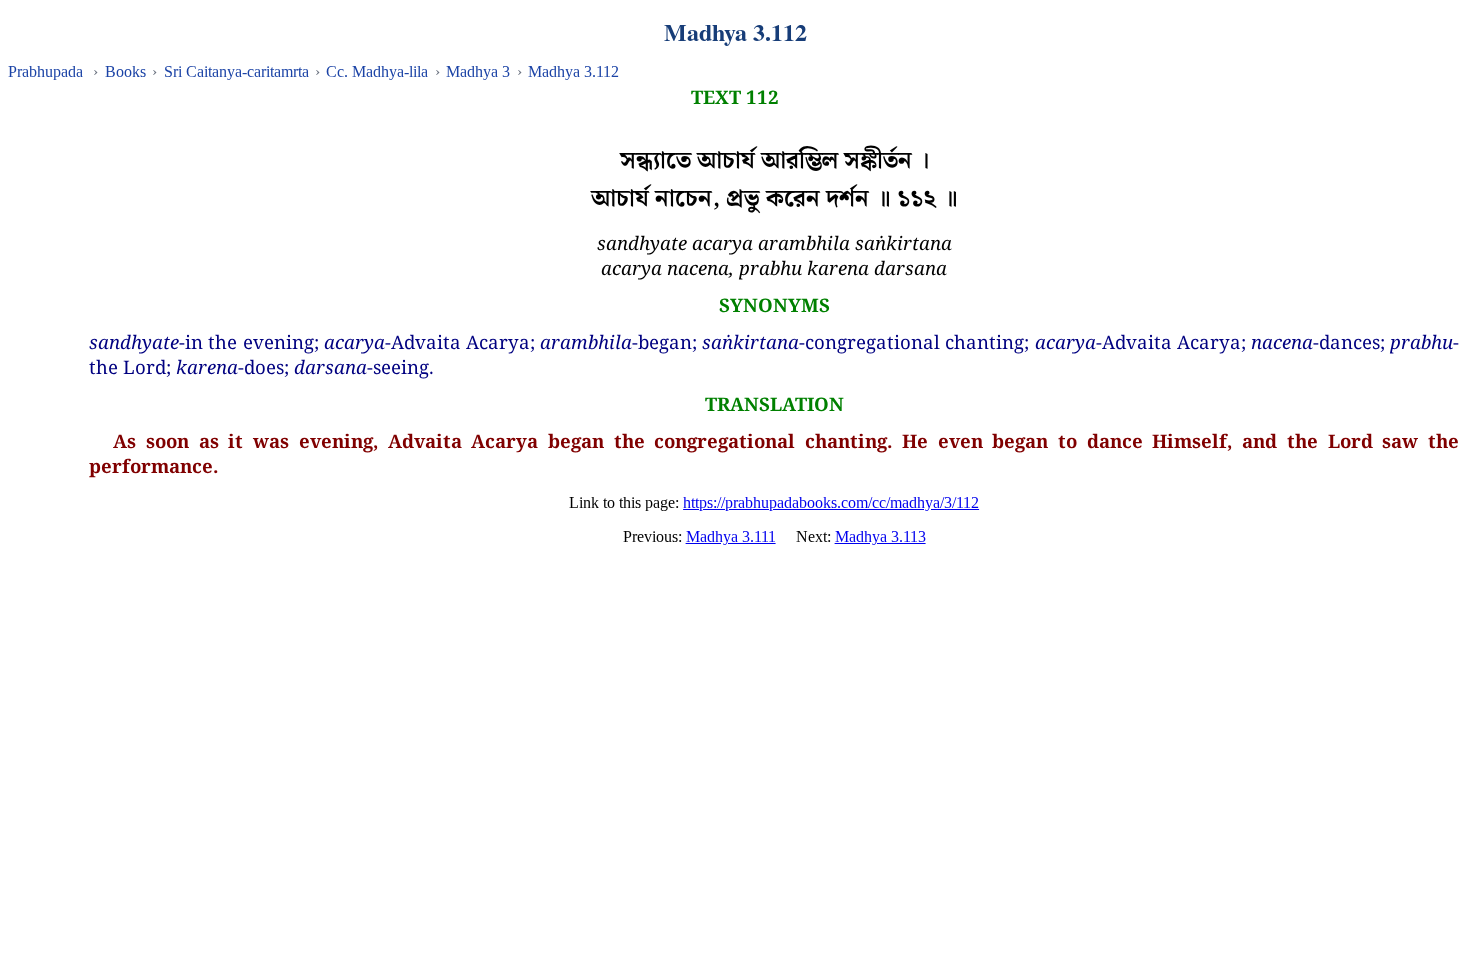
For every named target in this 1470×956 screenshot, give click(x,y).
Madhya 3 (478, 71)
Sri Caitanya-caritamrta (236, 71)
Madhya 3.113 (880, 536)
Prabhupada (45, 71)
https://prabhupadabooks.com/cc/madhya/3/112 (831, 502)
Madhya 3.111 (731, 536)
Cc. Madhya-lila (377, 71)
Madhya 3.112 (573, 71)
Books (125, 71)
